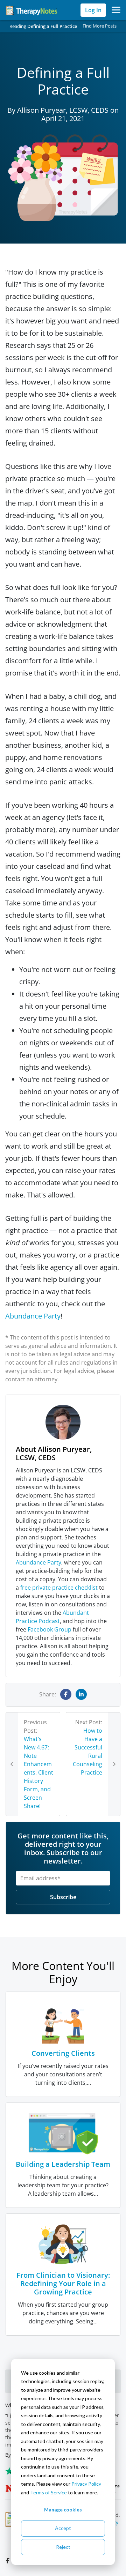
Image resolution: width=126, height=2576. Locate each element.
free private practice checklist (59, 1588)
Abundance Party (33, 1316)
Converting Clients (63, 2053)
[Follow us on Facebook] (8, 2561)
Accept (63, 2528)
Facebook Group (50, 1629)
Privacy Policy (86, 2484)
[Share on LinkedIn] (81, 1694)
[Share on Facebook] (66, 1694)
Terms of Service (48, 2492)
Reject (63, 2547)
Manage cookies (63, 2510)
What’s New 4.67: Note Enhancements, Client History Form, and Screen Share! (38, 1772)
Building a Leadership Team (63, 2164)
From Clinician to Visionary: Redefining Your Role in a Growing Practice (63, 2283)
